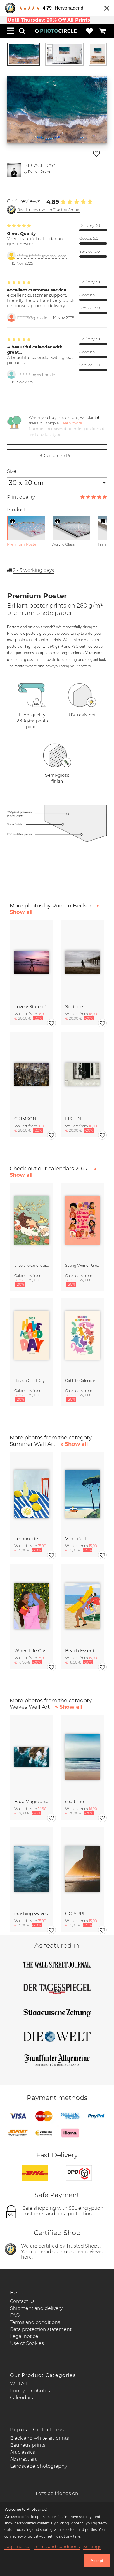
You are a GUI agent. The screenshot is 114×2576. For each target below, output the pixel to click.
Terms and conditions (35, 2322)
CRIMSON (25, 1119)
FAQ (15, 2315)
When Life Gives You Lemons (32, 1651)
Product (16, 510)
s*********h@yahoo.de (36, 375)
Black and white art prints (39, 2438)
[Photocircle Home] (56, 31)
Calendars (21, 2398)
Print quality (21, 497)
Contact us (22, 2301)
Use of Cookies (27, 2343)
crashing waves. (31, 1914)
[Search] (22, 31)
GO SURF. (76, 1914)
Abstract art (23, 2459)
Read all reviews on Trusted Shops (49, 210)
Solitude (74, 1007)
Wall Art (19, 2384)
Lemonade (26, 1539)
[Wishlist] (89, 31)
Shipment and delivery (36, 2308)
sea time (75, 1801)
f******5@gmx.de (32, 318)
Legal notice (24, 2336)
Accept (97, 2561)
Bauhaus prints (28, 2445)
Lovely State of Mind (32, 1007)
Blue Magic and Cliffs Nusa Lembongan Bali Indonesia (32, 1801)
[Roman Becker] (14, 170)
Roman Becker (40, 171)
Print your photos (30, 2391)
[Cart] (102, 31)
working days (33, 570)
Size (12, 471)
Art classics (23, 2452)
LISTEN (73, 1119)
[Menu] (11, 31)
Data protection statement (41, 2329)
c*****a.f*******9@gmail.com (42, 256)
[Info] (12, 521)
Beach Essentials (82, 1651)
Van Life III (77, 1539)
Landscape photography (38, 2466)
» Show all (74, 1444)
